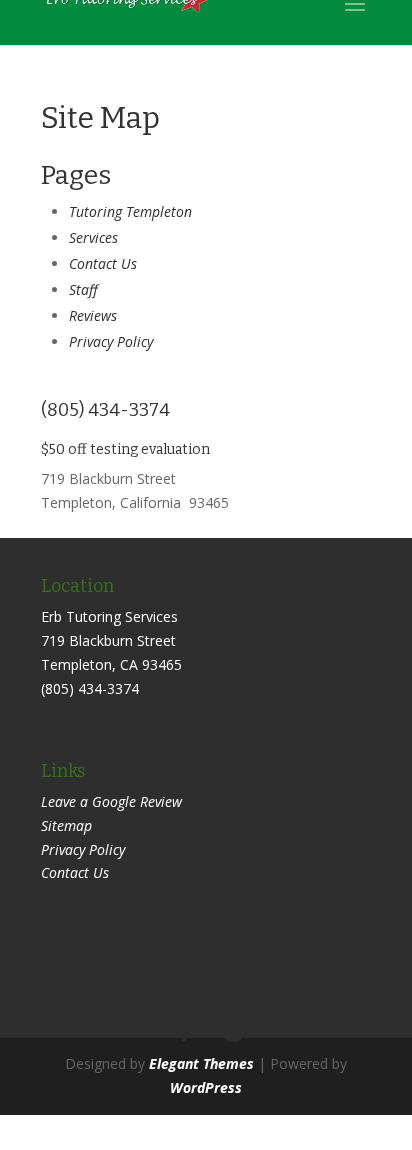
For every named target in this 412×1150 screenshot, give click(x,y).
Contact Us (103, 263)
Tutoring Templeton (130, 211)
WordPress (206, 1087)
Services (93, 237)
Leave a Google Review (111, 801)
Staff (83, 289)
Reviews (93, 315)
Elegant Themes (201, 1063)
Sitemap (66, 825)
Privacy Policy (111, 341)
